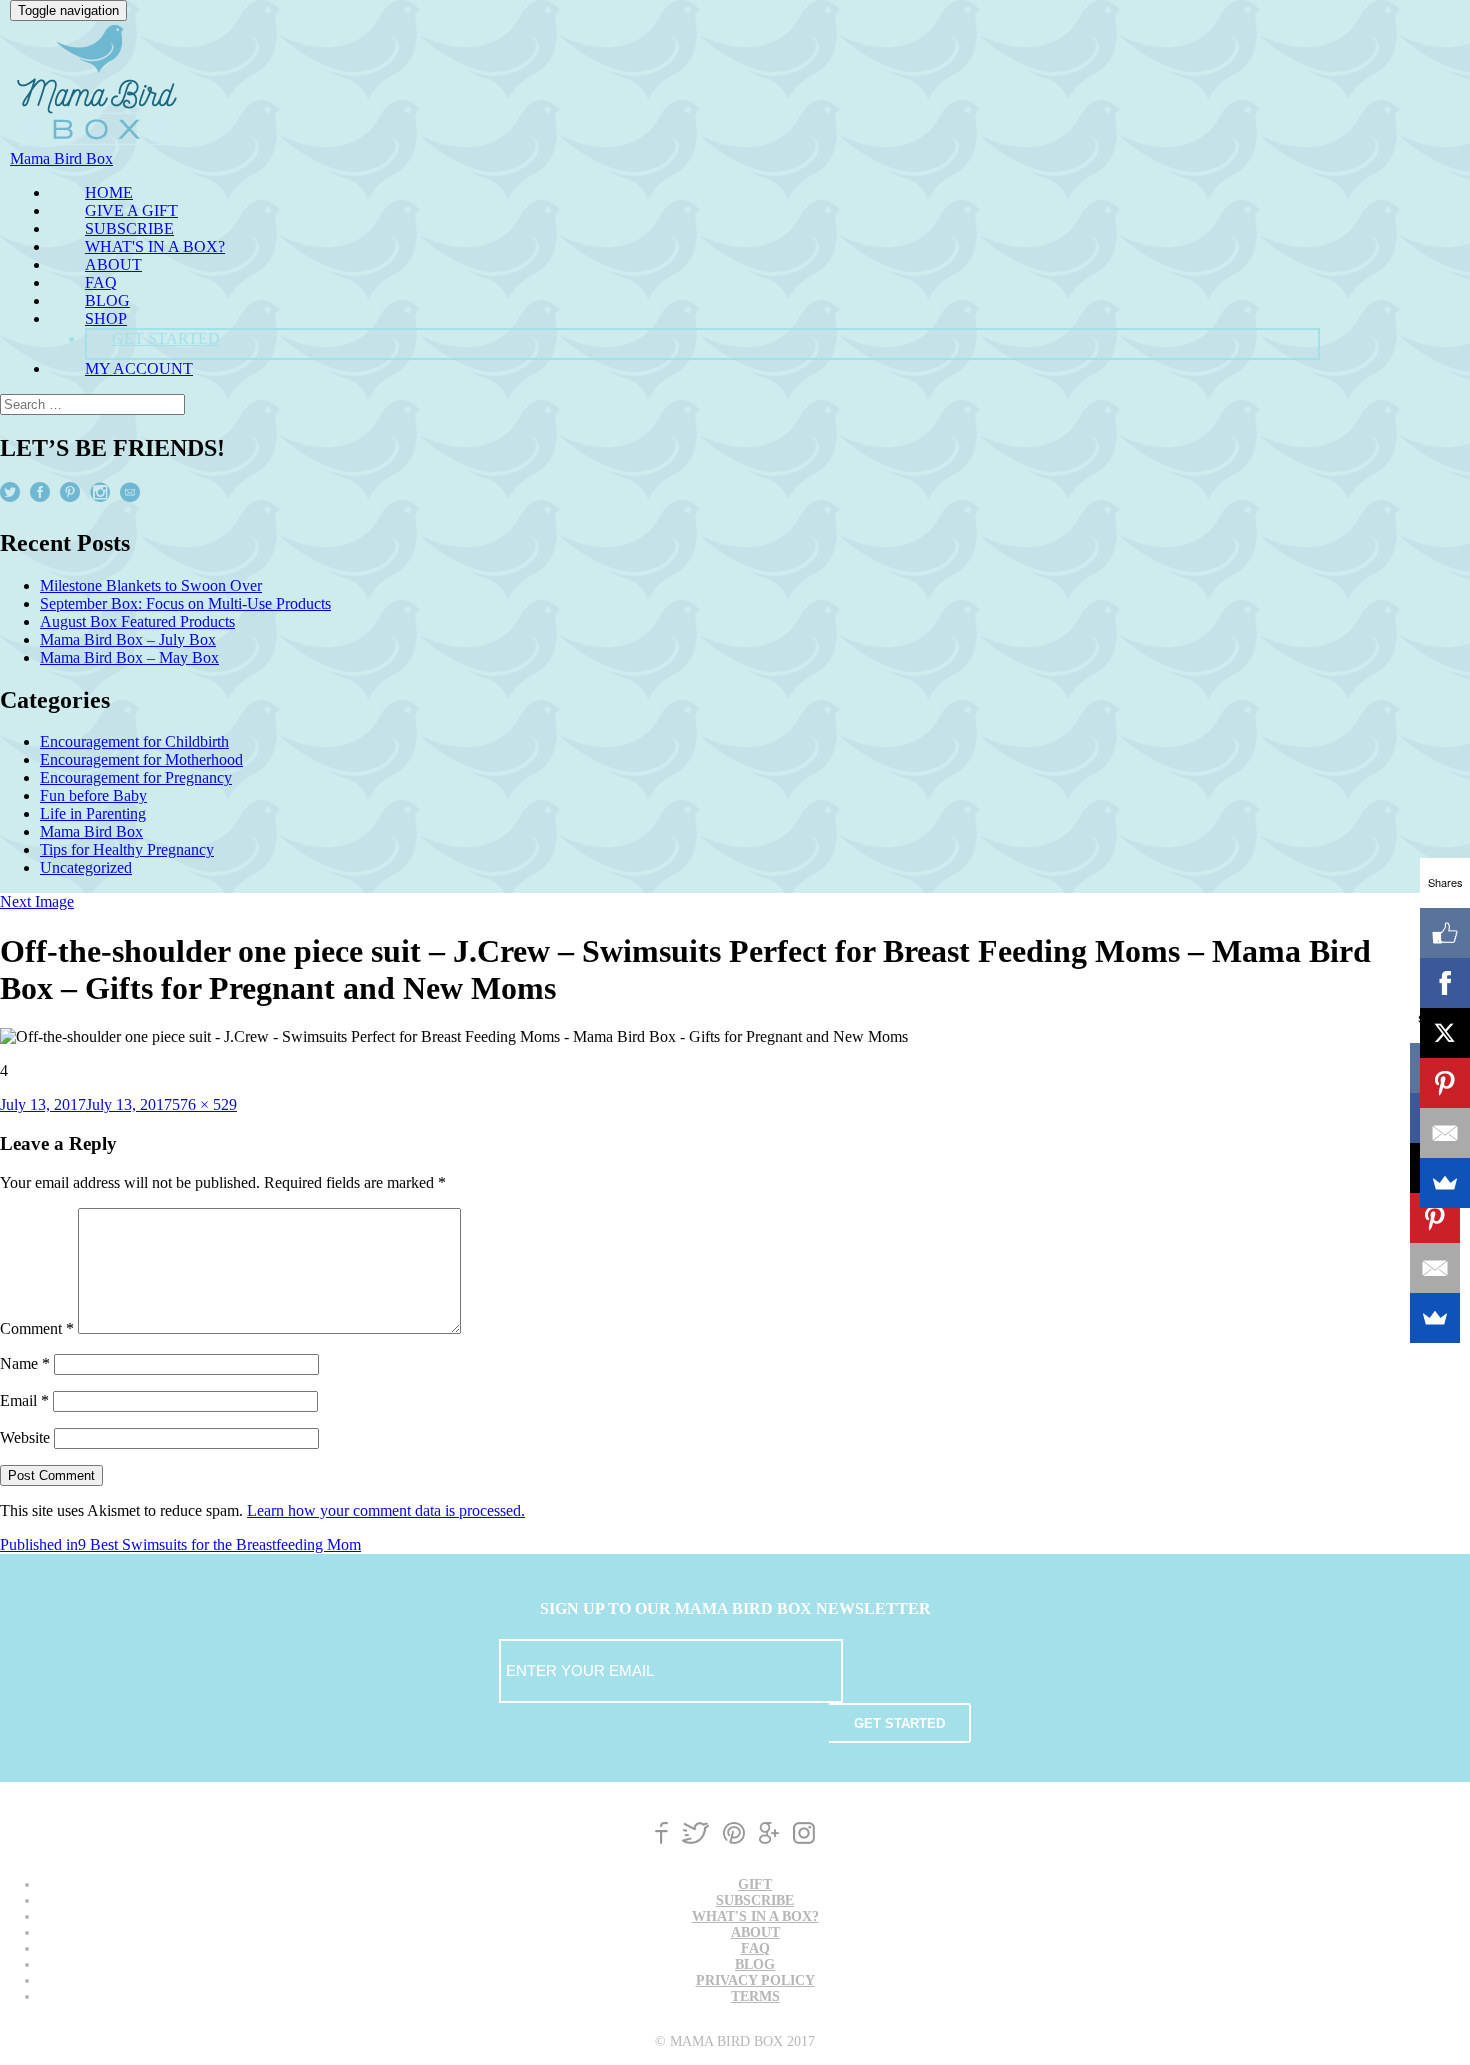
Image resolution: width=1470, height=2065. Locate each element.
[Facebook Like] (1445, 933)
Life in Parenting (93, 813)
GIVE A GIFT (131, 210)
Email (24, 1400)
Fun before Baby (93, 795)
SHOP (106, 318)
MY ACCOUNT (139, 368)
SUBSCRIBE (129, 228)
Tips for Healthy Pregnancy (127, 849)
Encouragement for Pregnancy (136, 777)
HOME (109, 192)
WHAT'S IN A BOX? (155, 246)
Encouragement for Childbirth (134, 741)
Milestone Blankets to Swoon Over (151, 585)
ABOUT (113, 264)
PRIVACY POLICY (755, 1980)
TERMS (755, 1996)
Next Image (37, 901)
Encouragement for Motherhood (141, 759)
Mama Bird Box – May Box (129, 657)
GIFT (755, 1884)
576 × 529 (204, 1104)
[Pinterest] (1435, 1218)
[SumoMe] (1435, 1318)
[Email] (1435, 1268)
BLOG (107, 300)
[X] (1445, 1033)
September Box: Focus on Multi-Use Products (185, 603)
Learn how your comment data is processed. (386, 1510)
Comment (37, 1328)
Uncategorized (86, 867)
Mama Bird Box (91, 831)
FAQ (101, 282)
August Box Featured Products (137, 621)
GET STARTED (166, 338)
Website (25, 1437)
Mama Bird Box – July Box (128, 639)
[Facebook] (1445, 983)
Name (25, 1363)
